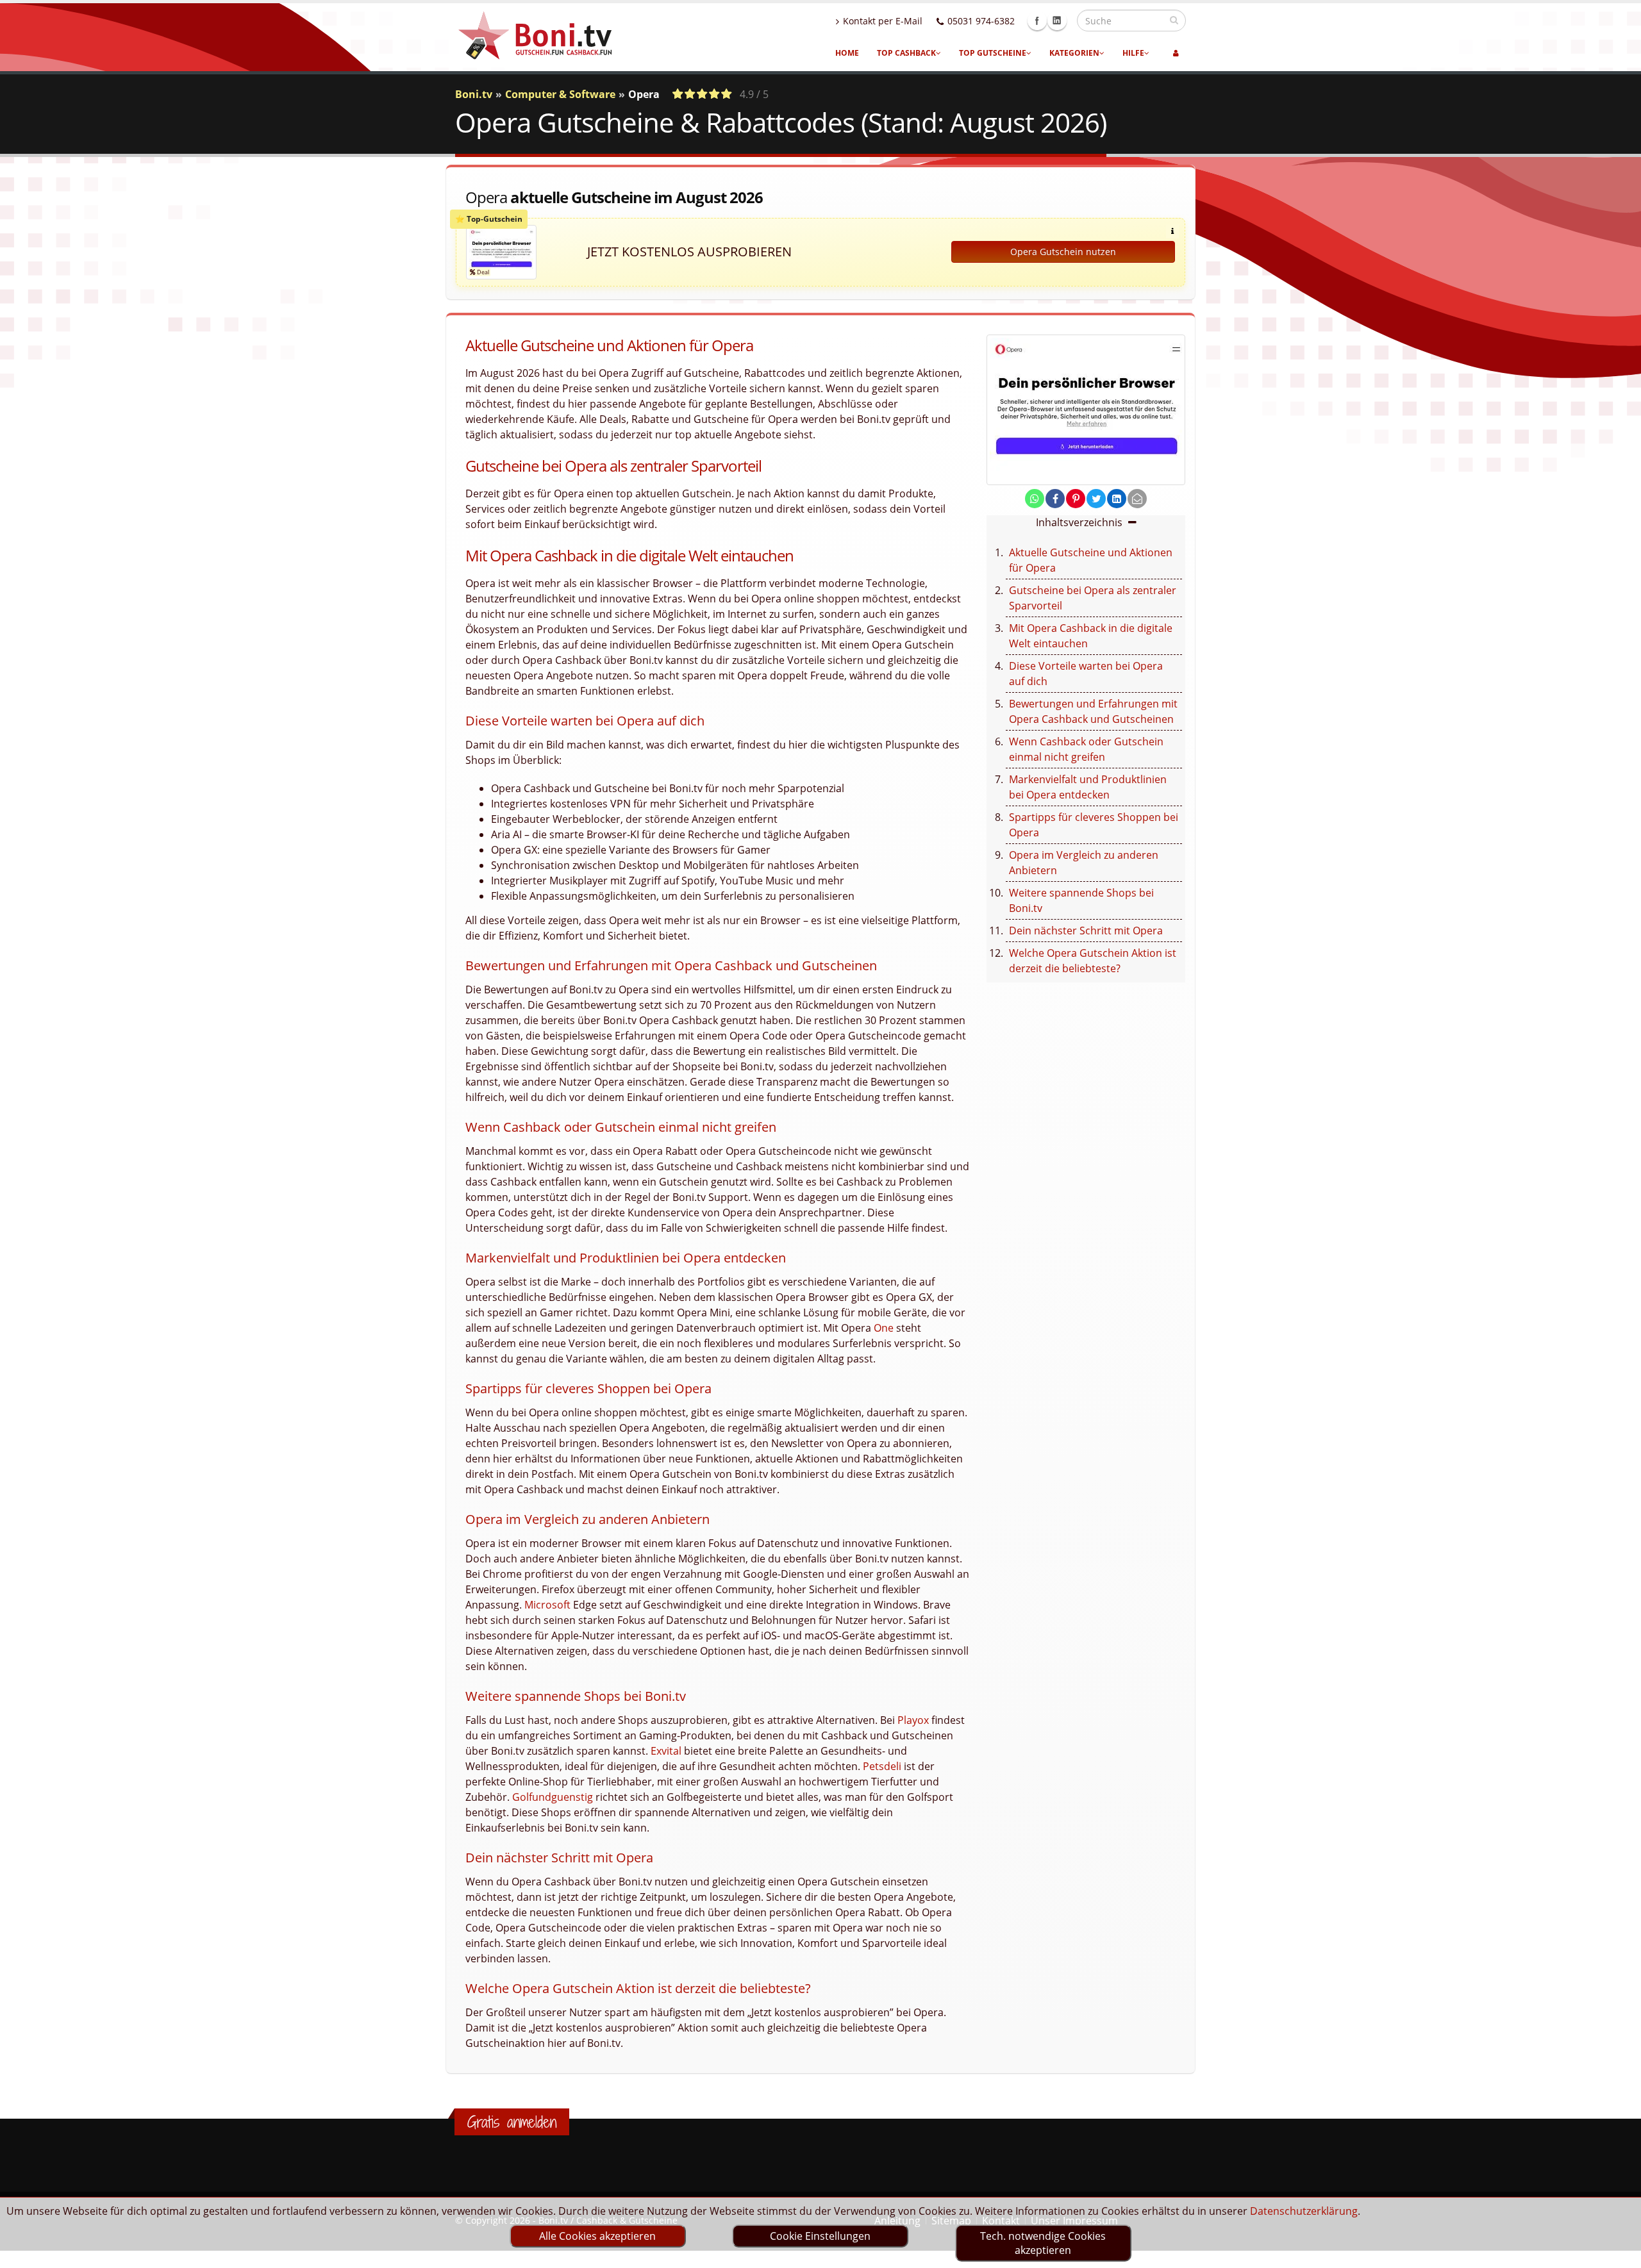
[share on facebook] (1055, 499)
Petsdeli (882, 1766)
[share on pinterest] (1076, 499)
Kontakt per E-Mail (883, 21)
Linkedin (1057, 21)
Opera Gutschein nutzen (1063, 252)
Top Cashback (906, 53)
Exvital (666, 1751)
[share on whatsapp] (1035, 499)
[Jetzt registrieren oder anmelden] (1176, 53)
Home (847, 53)
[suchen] (1174, 20)
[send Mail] (1137, 499)
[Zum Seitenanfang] (1619, 2253)
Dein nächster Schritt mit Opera (1086, 931)
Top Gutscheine (993, 53)
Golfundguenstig (553, 1797)
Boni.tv (474, 94)
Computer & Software (560, 94)
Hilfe (1133, 53)
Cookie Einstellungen (820, 2236)
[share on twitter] (1096, 499)
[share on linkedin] (1117, 499)
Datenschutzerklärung (1304, 2211)
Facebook (1037, 21)
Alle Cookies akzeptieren (597, 2236)
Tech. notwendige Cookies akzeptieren (1043, 2243)
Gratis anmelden (512, 2122)
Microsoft (547, 1605)
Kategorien (1074, 53)
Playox (913, 1720)
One (884, 1328)
